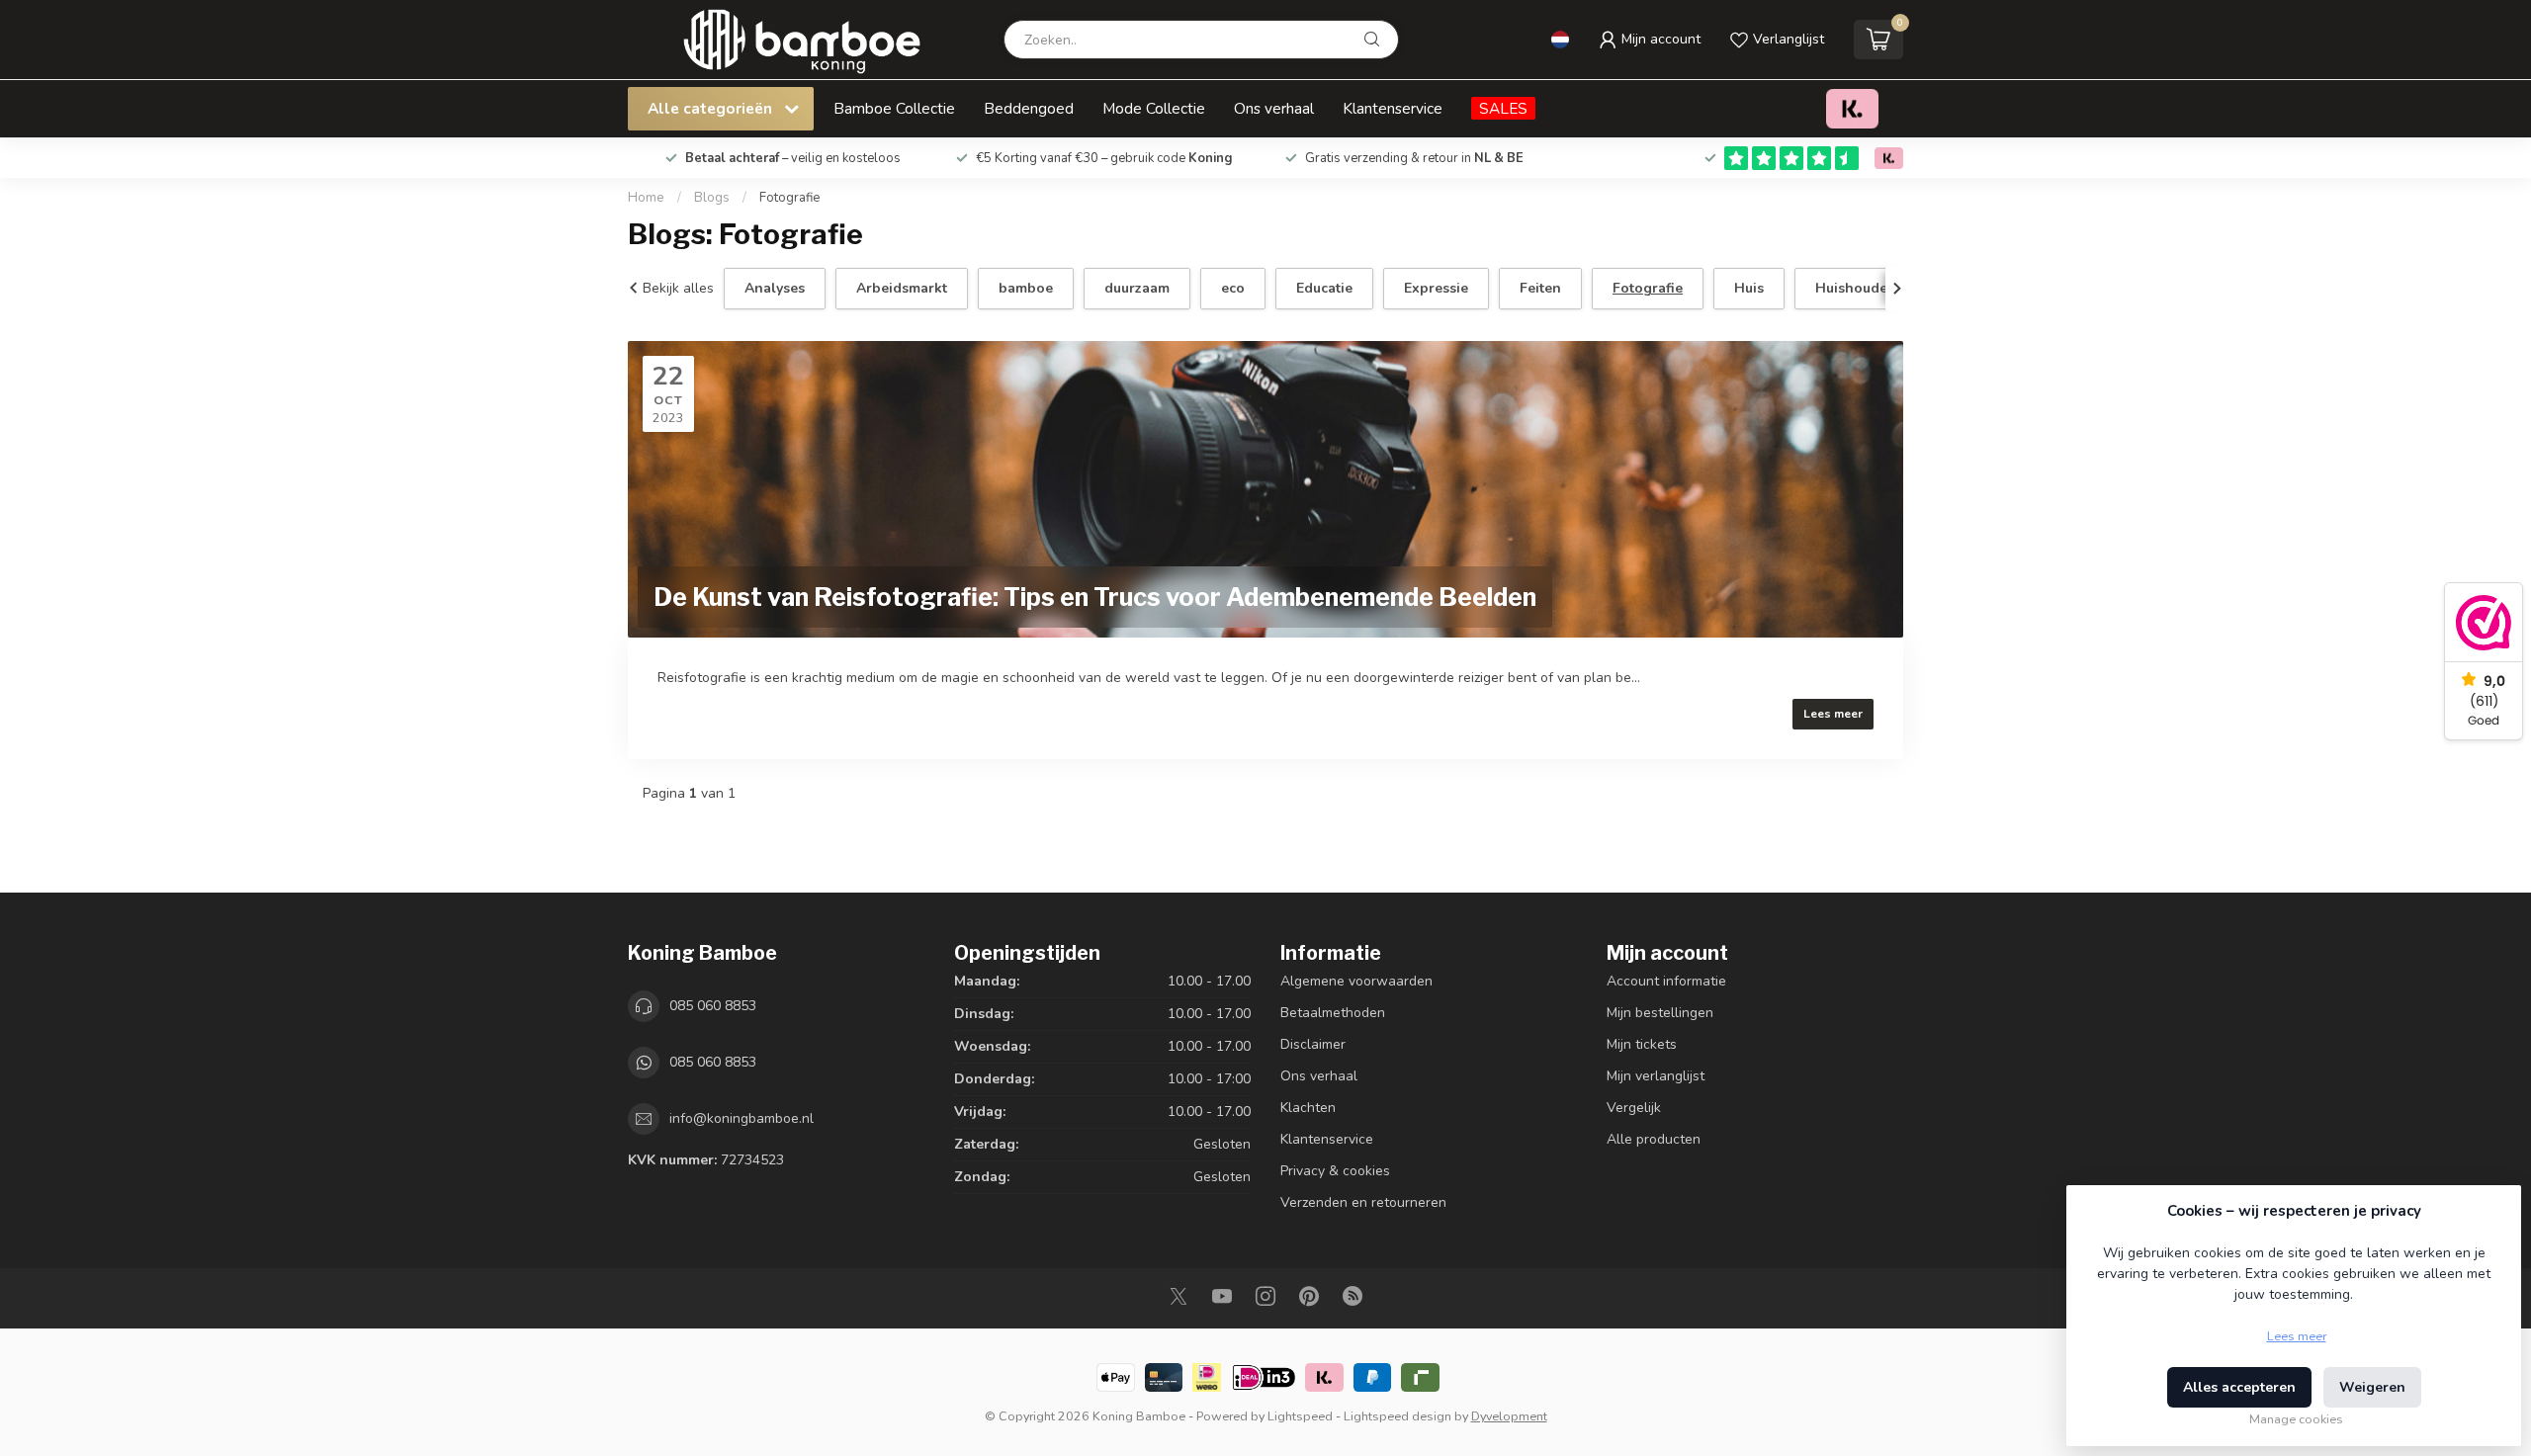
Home (646, 198)
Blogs (712, 198)
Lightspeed (1300, 1416)
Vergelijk (1634, 1108)
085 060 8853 (713, 1006)
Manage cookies (2296, 1419)
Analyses (775, 288)
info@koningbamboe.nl (742, 1118)
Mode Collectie (1154, 108)
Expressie (1436, 288)
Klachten (1308, 1108)
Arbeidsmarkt (902, 288)
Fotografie (790, 198)
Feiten (1540, 288)
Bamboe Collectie (894, 108)
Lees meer (1833, 714)
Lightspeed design (1397, 1416)
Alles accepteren (2239, 1387)
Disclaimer (1313, 1044)
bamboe (1026, 288)
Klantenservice (1393, 108)
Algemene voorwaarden (1356, 981)
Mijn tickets (1642, 1044)
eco (1233, 288)
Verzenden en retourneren (1363, 1202)
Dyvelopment (1509, 1416)
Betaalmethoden (1333, 1013)
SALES (1503, 108)
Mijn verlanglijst (1656, 1076)
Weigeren (2372, 1387)
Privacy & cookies (1335, 1171)
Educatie (1324, 288)
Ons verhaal (1274, 108)
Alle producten (1654, 1139)
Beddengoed (1029, 108)
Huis (1749, 288)
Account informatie (1666, 981)
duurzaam (1137, 288)
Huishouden (1856, 288)
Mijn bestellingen (1660, 1013)
